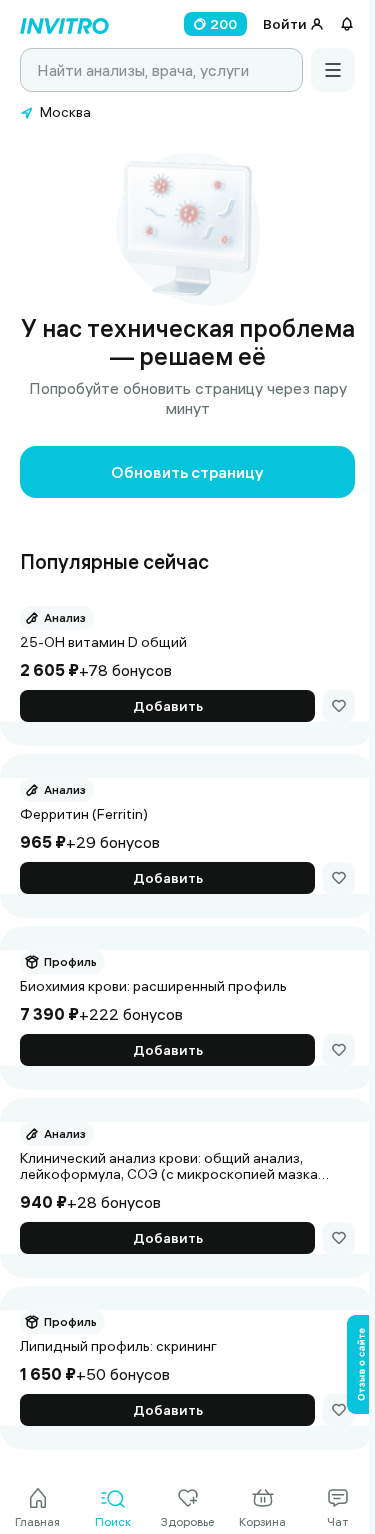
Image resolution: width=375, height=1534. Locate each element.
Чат (337, 1521)
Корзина (262, 1521)
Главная (37, 1521)
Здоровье (187, 1521)
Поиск (113, 1521)
